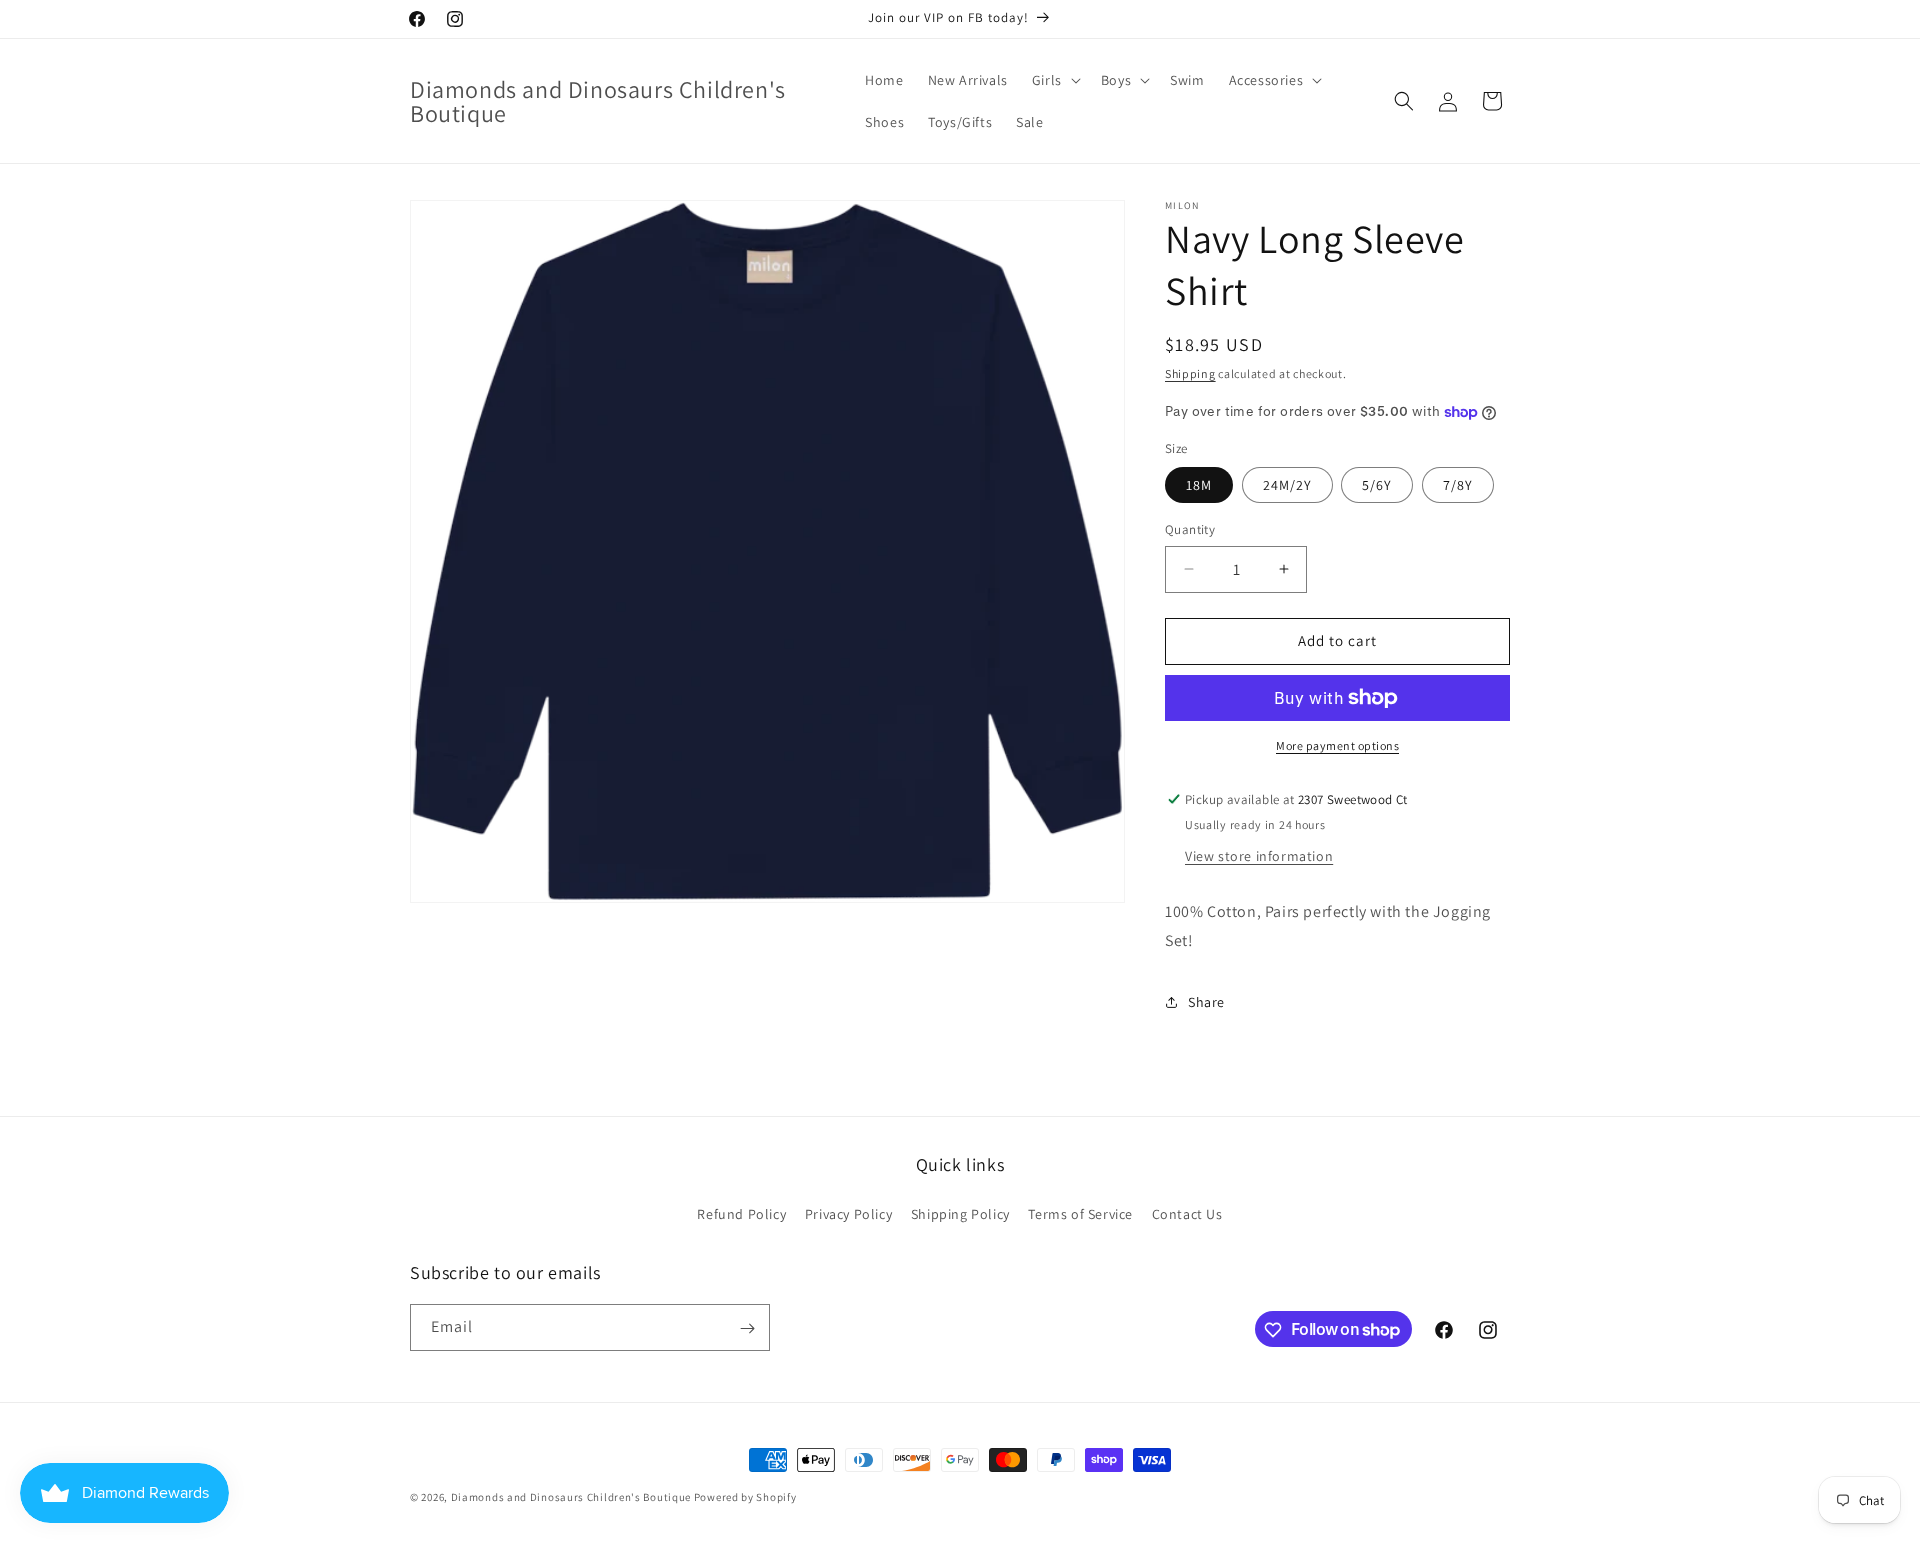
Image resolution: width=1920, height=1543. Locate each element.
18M (1199, 485)
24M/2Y (1287, 485)
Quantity (1190, 529)
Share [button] (1206, 1002)
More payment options (1337, 745)
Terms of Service (1080, 1213)
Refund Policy (741, 1213)
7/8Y (1458, 485)
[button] (1054, 80)
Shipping (1190, 373)
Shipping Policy (960, 1213)
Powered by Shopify (745, 1497)
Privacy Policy (848, 1213)
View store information (1259, 856)
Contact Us (1187, 1213)
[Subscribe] (747, 1328)
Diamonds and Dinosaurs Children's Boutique (571, 1497)
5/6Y (1377, 485)
